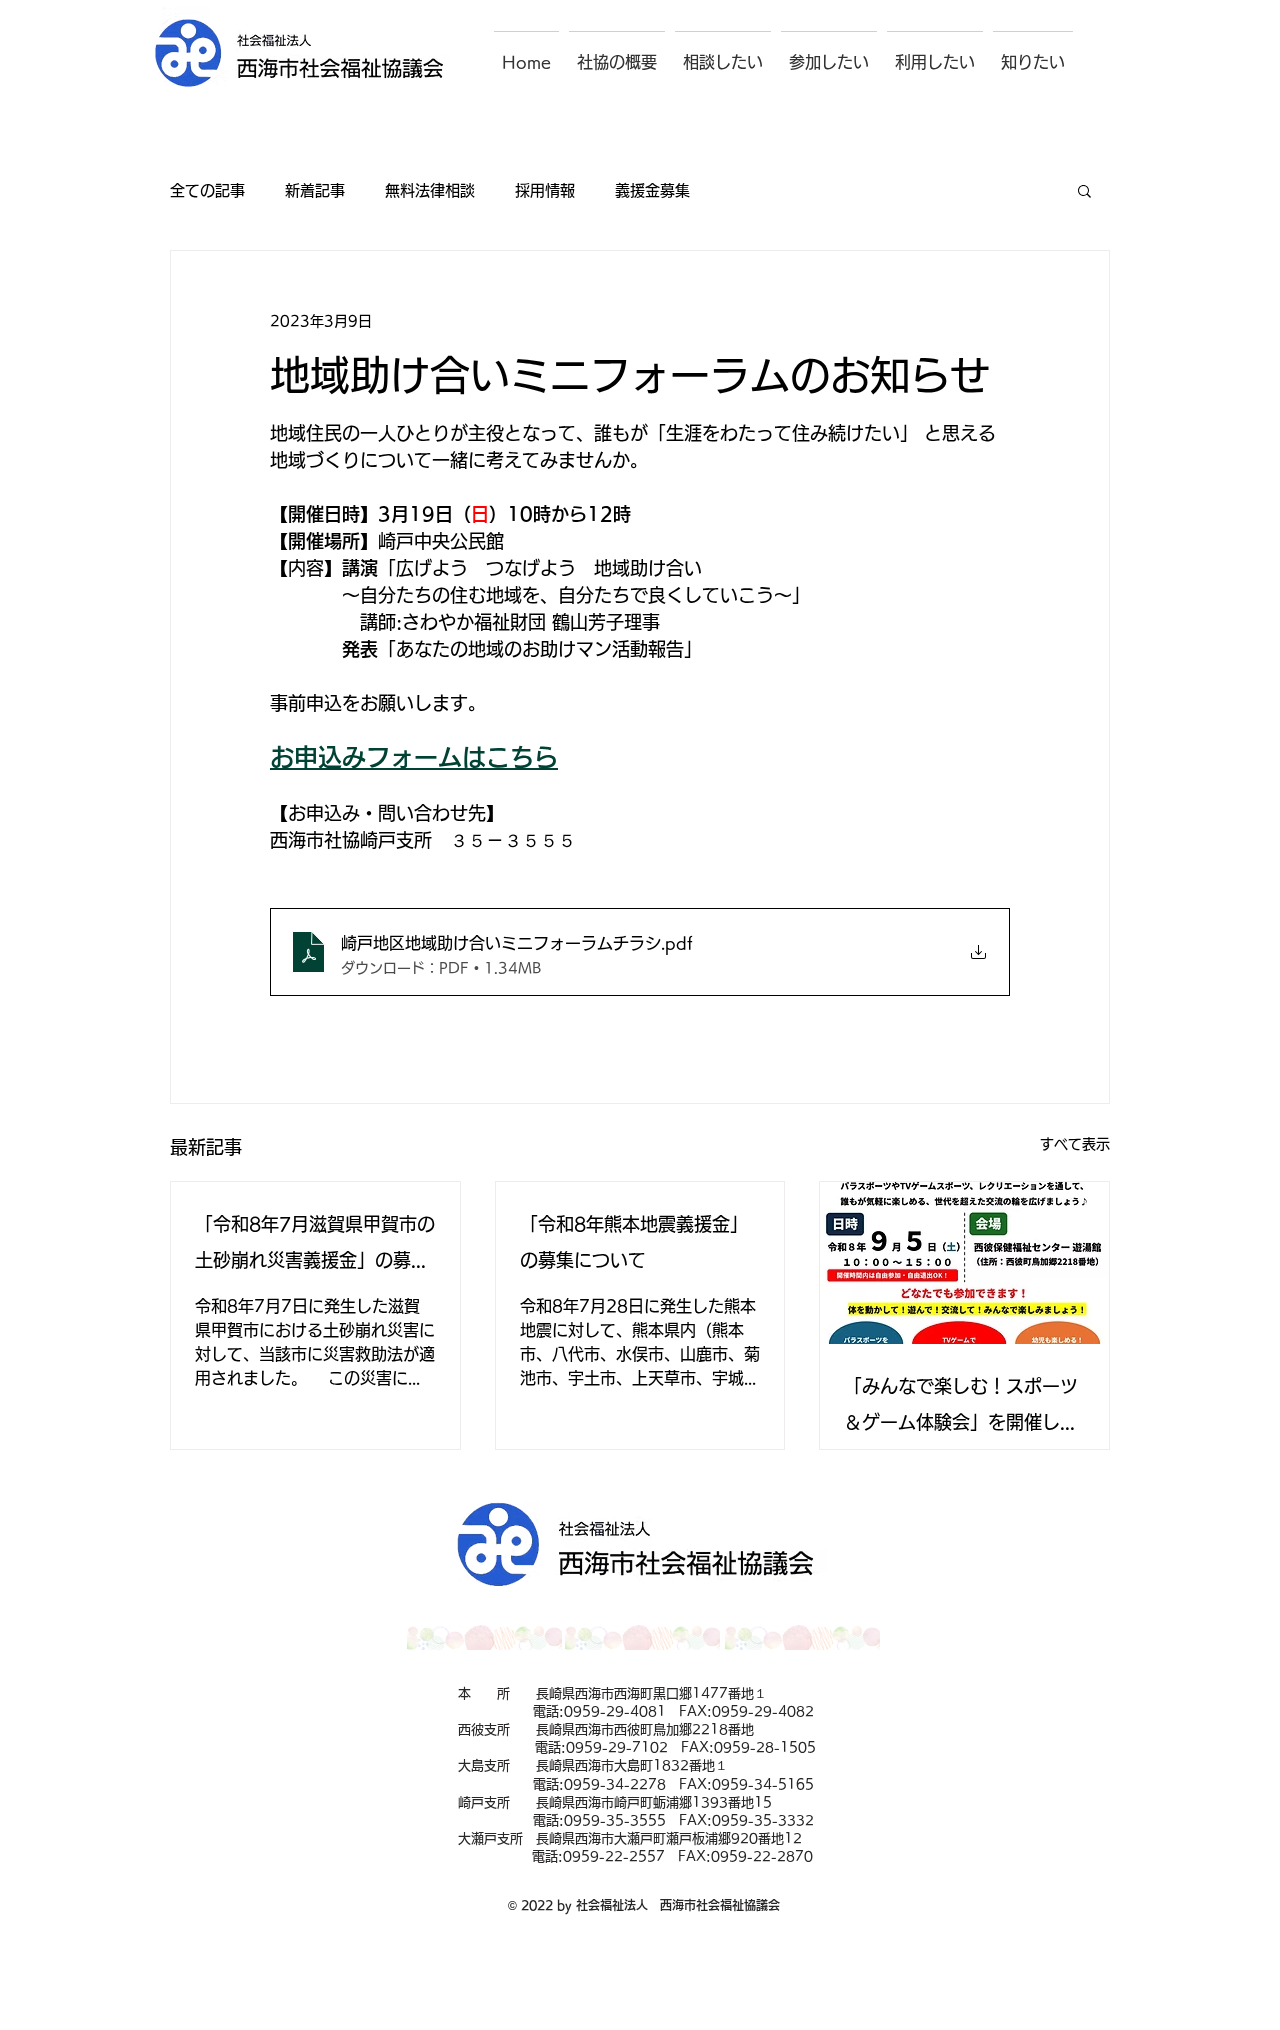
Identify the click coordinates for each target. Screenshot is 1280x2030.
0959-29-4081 (615, 1711)
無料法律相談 (430, 190)
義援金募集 (652, 190)
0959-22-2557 (614, 1856)
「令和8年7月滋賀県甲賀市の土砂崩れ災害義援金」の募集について (315, 1246)
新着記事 (315, 190)
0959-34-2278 (615, 1784)
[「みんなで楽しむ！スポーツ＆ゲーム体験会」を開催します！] (964, 1263)
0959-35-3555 (615, 1820)
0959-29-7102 (617, 1747)
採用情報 (545, 190)
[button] (617, 53)
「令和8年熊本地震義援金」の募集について (634, 1242)
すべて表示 (1075, 1144)
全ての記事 (207, 190)
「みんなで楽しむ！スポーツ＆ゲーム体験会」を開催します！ (961, 1408)
